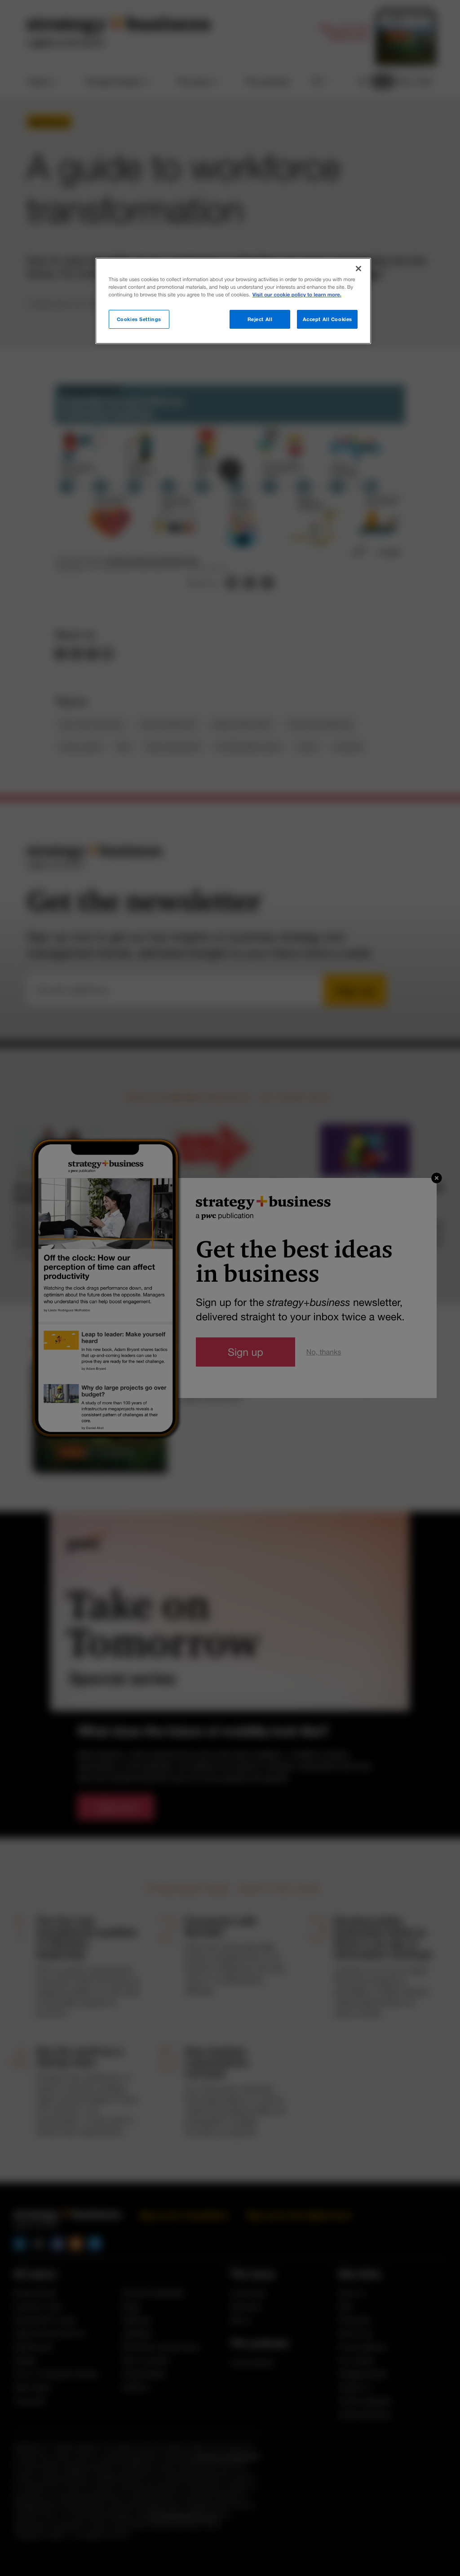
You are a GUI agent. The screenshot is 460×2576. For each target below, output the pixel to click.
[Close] (358, 269)
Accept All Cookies (327, 319)
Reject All (260, 319)
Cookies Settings (139, 319)
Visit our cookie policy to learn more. (297, 295)
